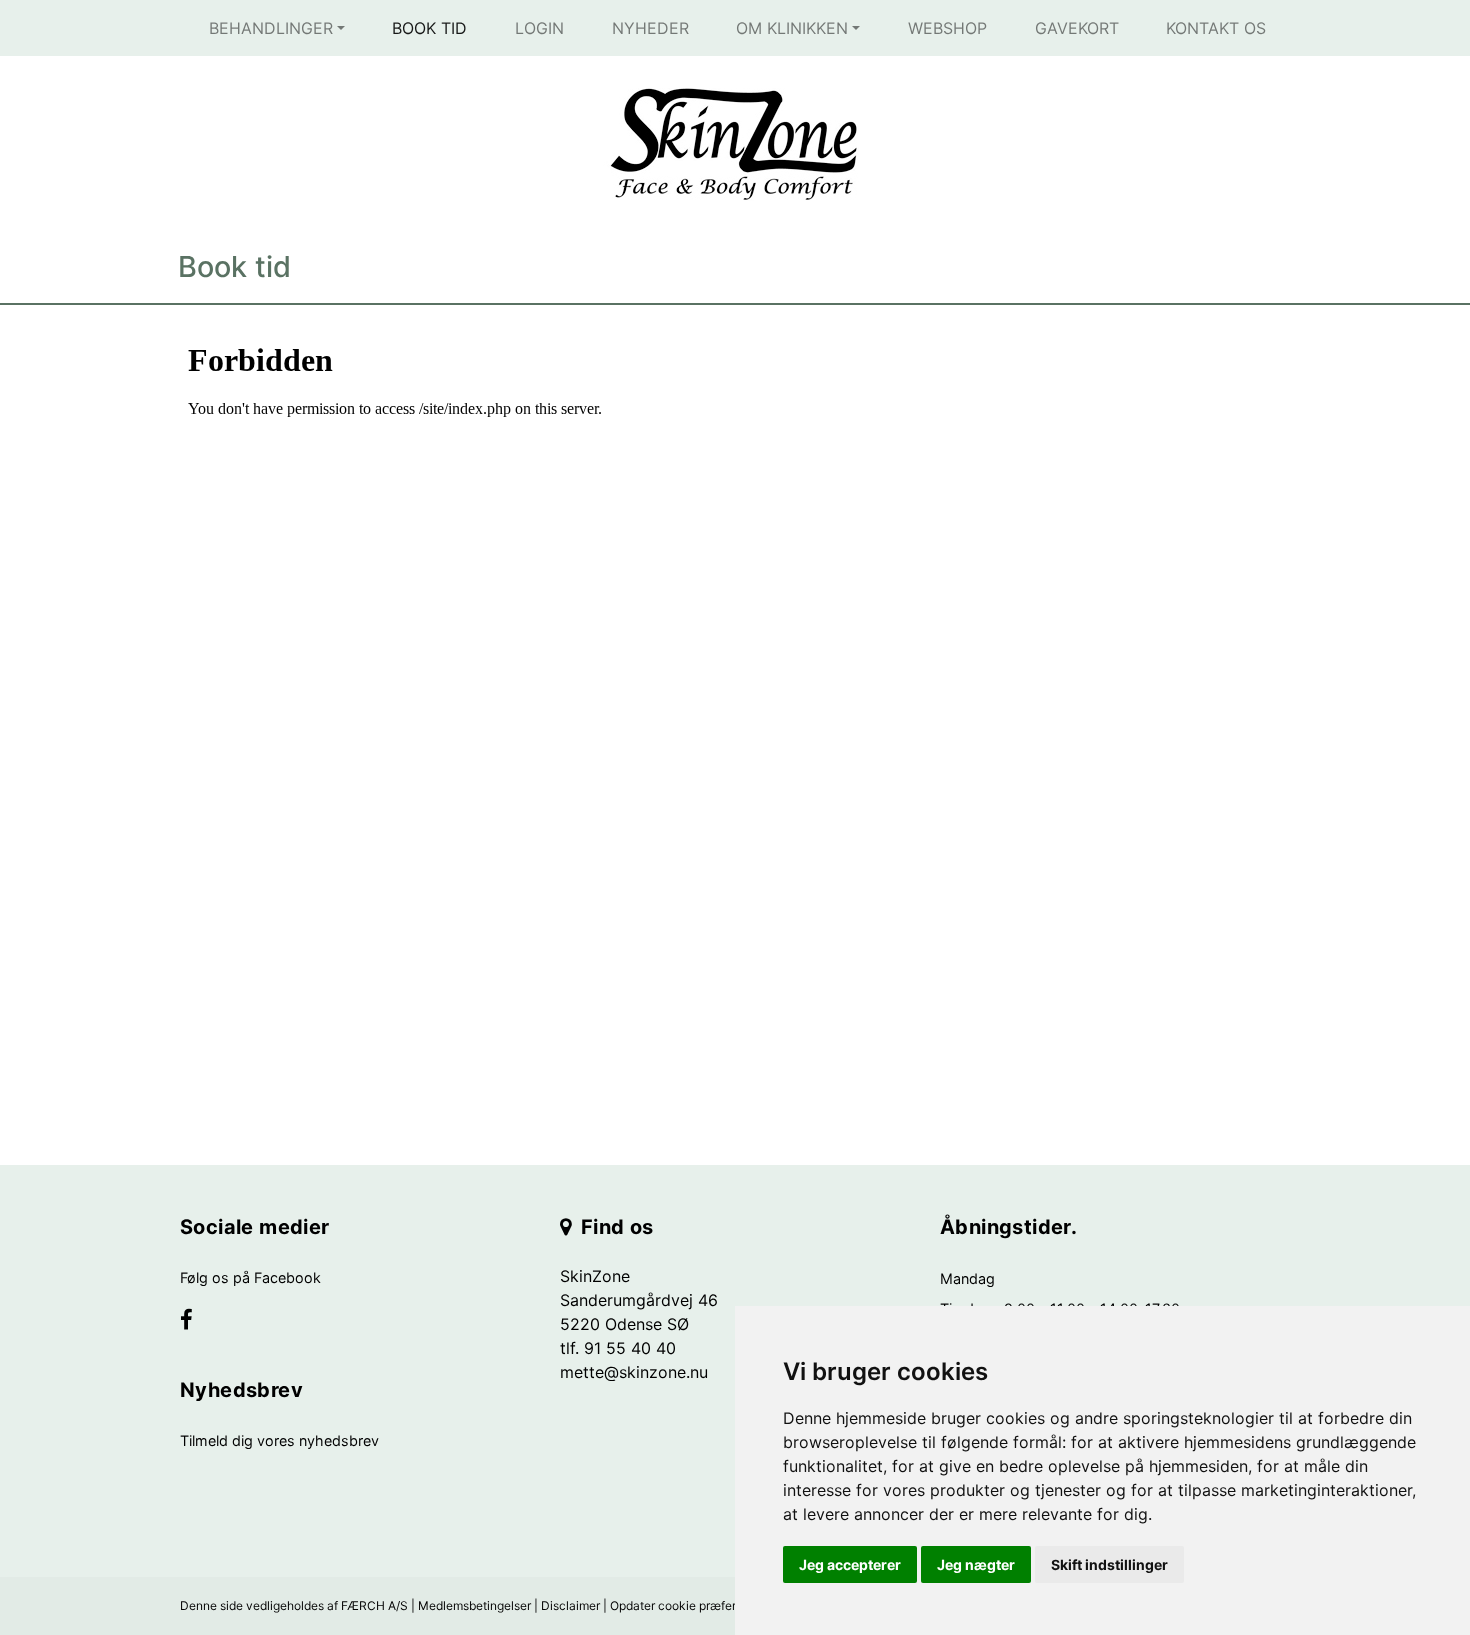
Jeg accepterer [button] (850, 1564)
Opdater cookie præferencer (689, 1605)
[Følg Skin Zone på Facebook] (186, 1322)
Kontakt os (1216, 28)
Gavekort (1077, 28)
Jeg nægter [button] (976, 1564)
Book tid (429, 28)
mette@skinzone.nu (634, 1372)
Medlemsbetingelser (474, 1605)
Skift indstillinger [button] (1109, 1564)
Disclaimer (570, 1605)
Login (539, 28)
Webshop (947, 28)
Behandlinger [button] (271, 28)
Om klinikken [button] (792, 28)
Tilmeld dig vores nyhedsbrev (279, 1440)
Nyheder (650, 28)
